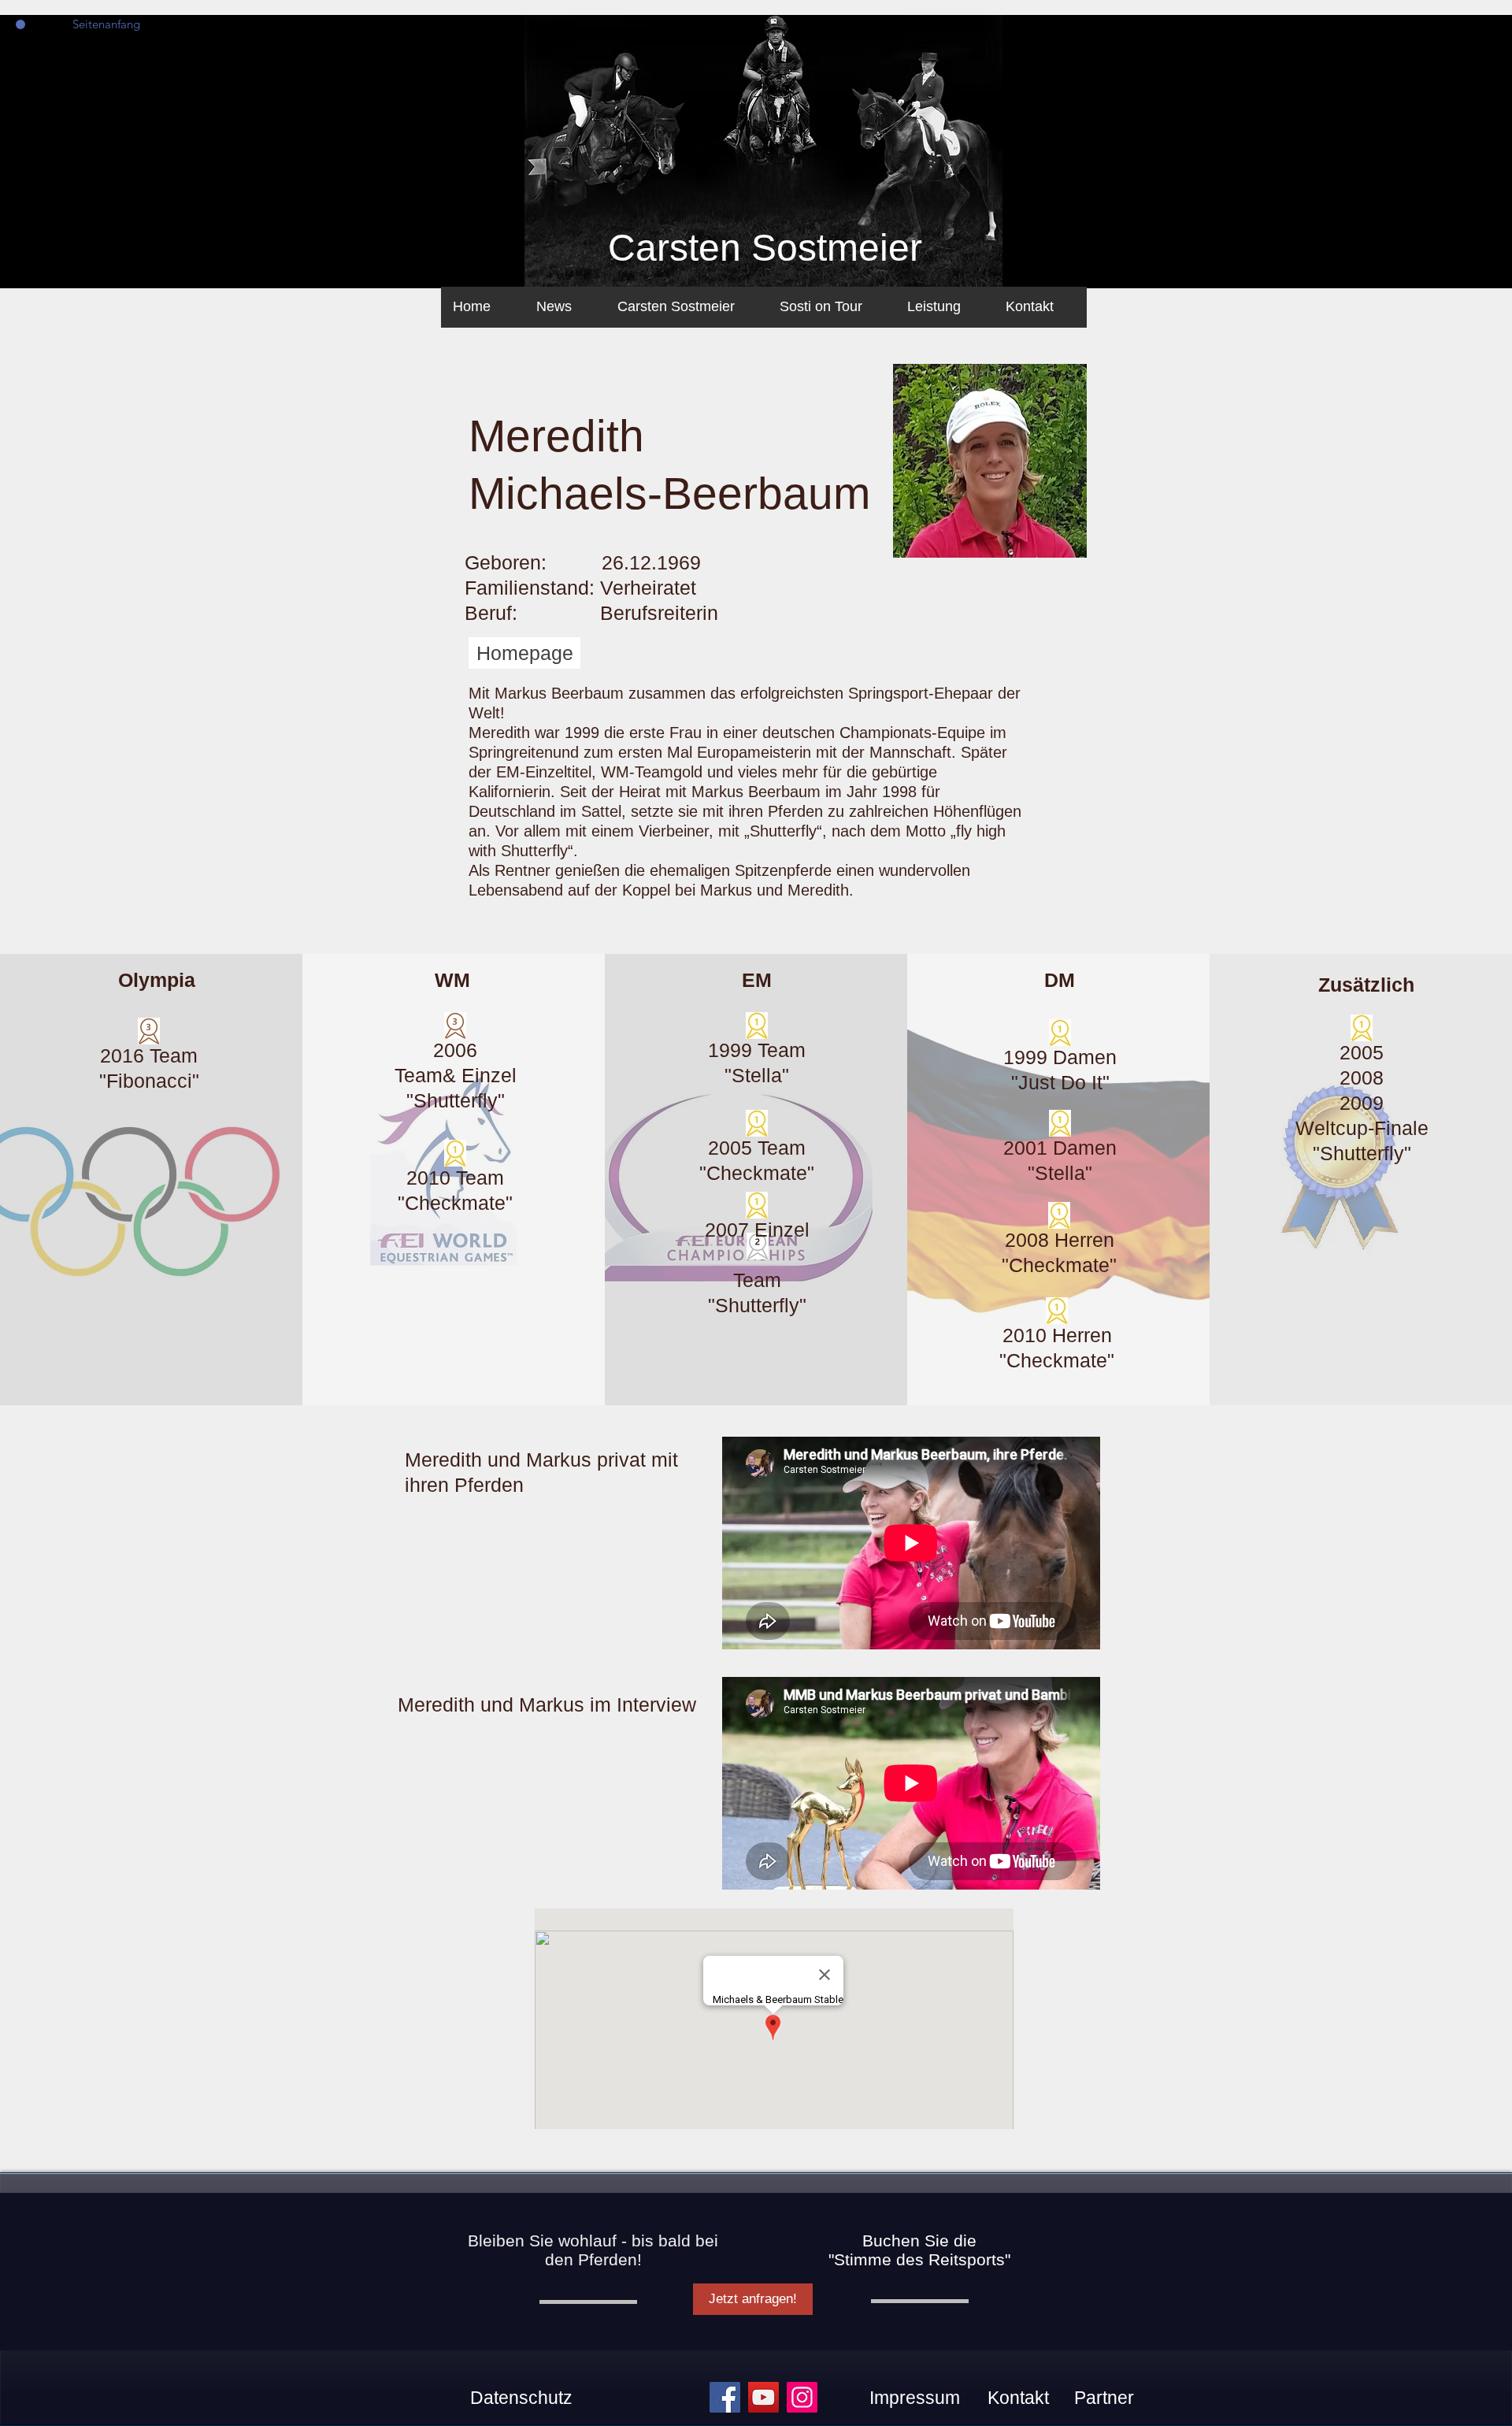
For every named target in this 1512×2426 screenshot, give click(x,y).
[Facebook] (725, 2397)
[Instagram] (802, 2397)
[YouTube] (763, 2397)
